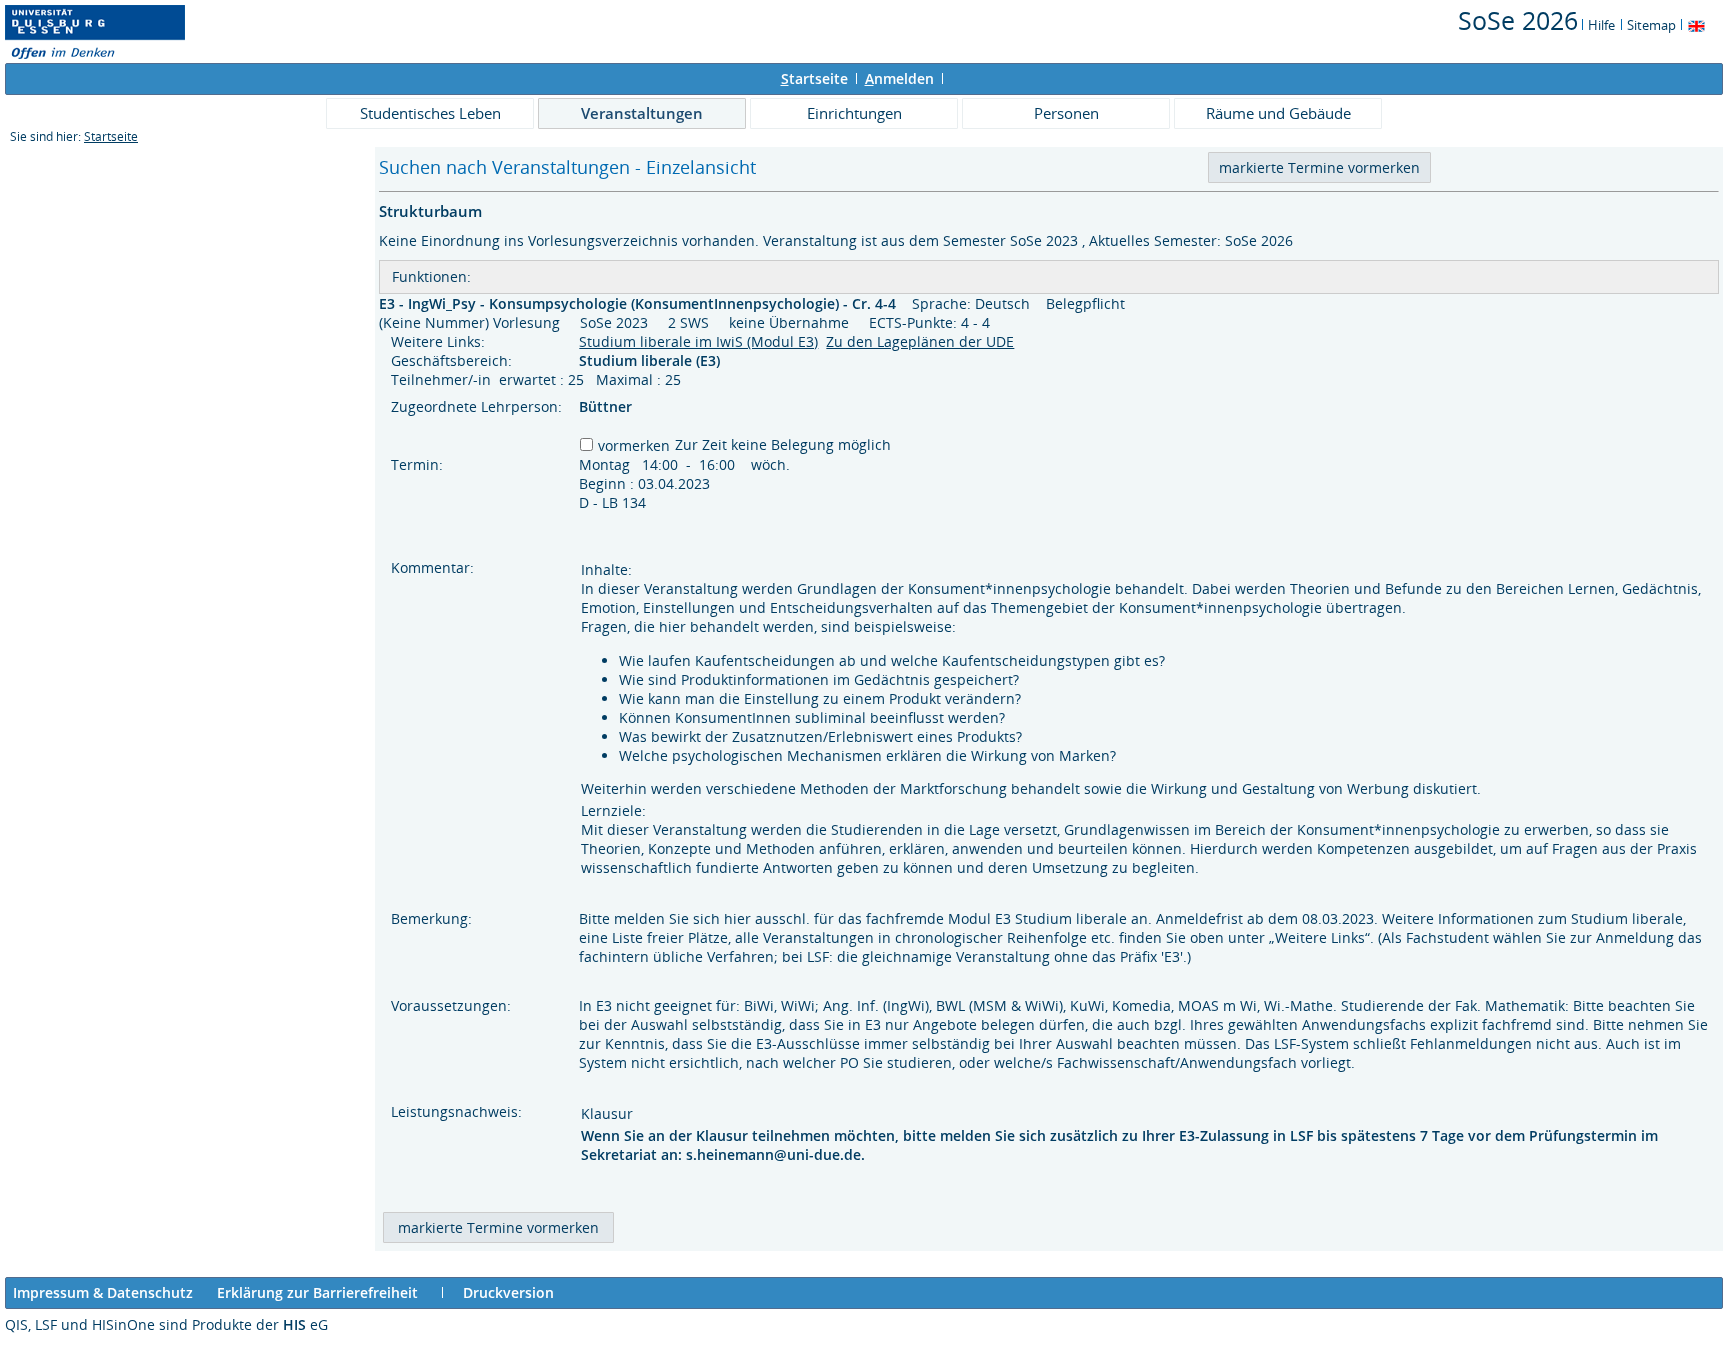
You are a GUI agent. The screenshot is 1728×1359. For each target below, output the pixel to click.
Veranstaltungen (642, 113)
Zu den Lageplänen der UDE (920, 341)
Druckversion (508, 1292)
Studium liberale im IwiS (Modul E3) (698, 341)
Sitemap (1651, 25)
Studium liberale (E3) (651, 360)
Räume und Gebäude (1278, 113)
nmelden (899, 78)
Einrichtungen (854, 113)
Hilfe (1601, 25)
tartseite (814, 78)
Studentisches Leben (430, 113)
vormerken (634, 445)
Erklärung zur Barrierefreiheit (317, 1292)
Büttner (605, 406)
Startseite (111, 136)
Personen (1066, 113)
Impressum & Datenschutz (103, 1292)
